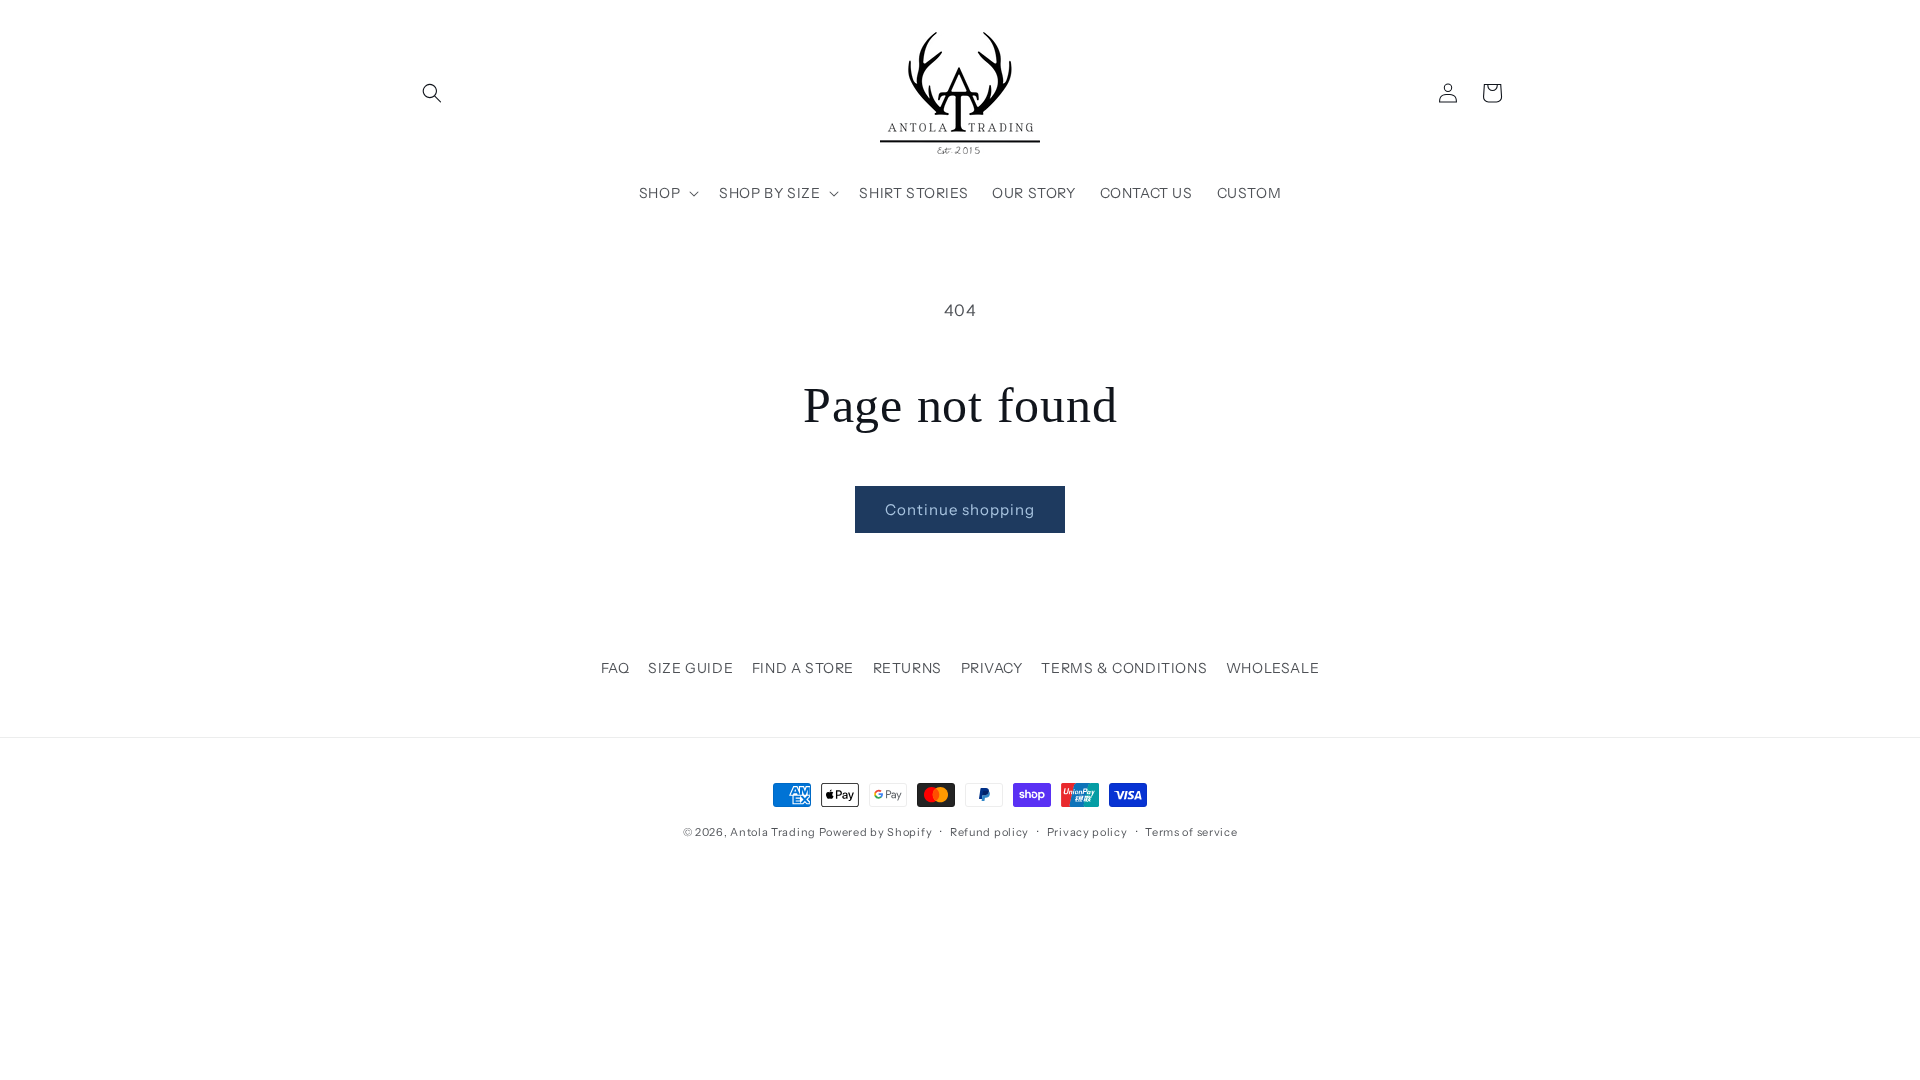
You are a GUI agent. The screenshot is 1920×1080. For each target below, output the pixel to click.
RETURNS (907, 668)
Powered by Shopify (876, 832)
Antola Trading (773, 832)
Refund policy (989, 832)
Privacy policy (1087, 832)
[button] (432, 93)
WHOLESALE (1272, 668)
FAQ (615, 668)
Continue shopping (960, 509)
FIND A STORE (803, 668)
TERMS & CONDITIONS (1124, 668)
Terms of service (1191, 832)
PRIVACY (992, 668)
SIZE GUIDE (690, 668)
